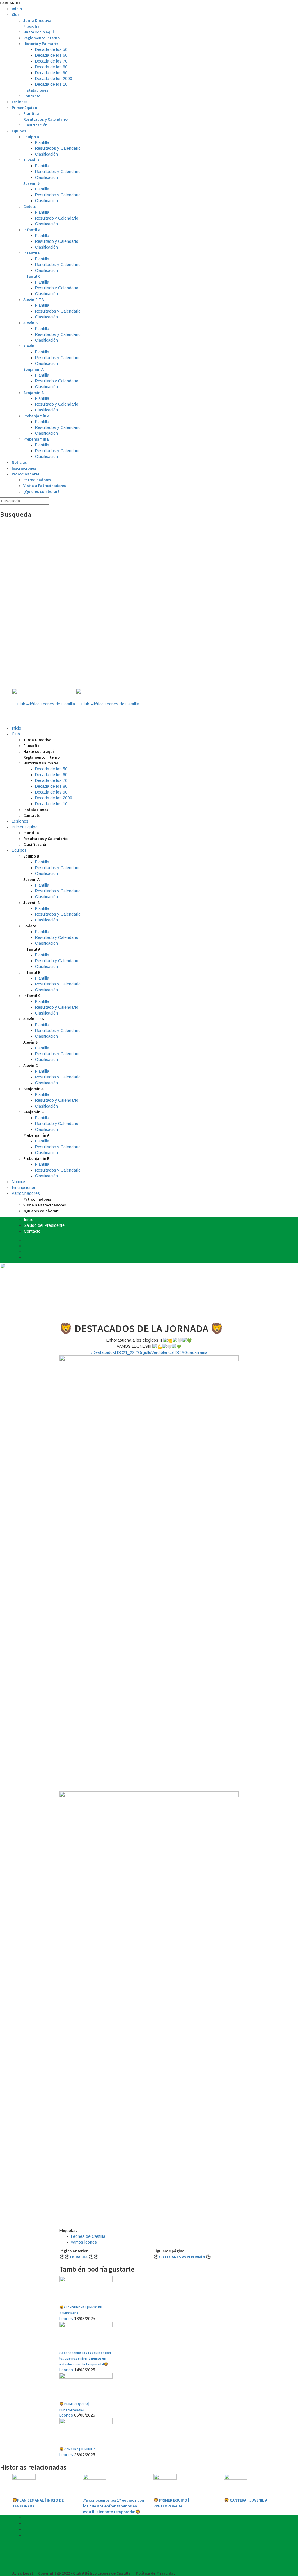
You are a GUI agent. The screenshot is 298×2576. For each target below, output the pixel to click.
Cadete (30, 206)
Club (16, 15)
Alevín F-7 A (34, 300)
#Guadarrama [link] (195, 1352)
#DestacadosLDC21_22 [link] (112, 1352)
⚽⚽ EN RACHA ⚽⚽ (79, 2257)
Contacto (32, 96)
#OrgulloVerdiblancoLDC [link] (158, 1352)
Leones (66, 2319)
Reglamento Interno (41, 38)
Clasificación (35, 125)
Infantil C (32, 276)
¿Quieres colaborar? (41, 491)
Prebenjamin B (36, 439)
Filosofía (31, 26)
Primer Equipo (24, 108)
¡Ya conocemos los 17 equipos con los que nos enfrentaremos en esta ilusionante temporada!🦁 (113, 2506)
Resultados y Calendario (45, 119)
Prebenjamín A (36, 416)
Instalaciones (36, 90)
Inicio (17, 9)
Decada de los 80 (51, 67)
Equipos (19, 131)
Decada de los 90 (51, 73)
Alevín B (30, 323)
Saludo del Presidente (44, 1225)
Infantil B (32, 253)
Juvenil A (31, 160)
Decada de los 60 (51, 55)
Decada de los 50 (51, 49)
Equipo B (31, 137)
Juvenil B (31, 183)
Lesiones (20, 102)
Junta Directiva (37, 20)
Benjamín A (33, 369)
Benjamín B (33, 393)
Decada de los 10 (51, 84)
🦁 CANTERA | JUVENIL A (246, 2500)
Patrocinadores (26, 474)
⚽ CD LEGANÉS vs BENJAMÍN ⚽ (182, 2257)
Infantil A (32, 230)
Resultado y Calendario (57, 218)
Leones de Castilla (88, 2236)
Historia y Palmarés (41, 44)
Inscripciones (24, 468)
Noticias (19, 462)
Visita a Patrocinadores (45, 486)
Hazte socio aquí (39, 32)
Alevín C (30, 346)
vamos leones (84, 2242)
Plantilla (31, 113)
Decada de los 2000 (54, 79)
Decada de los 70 (51, 61)
